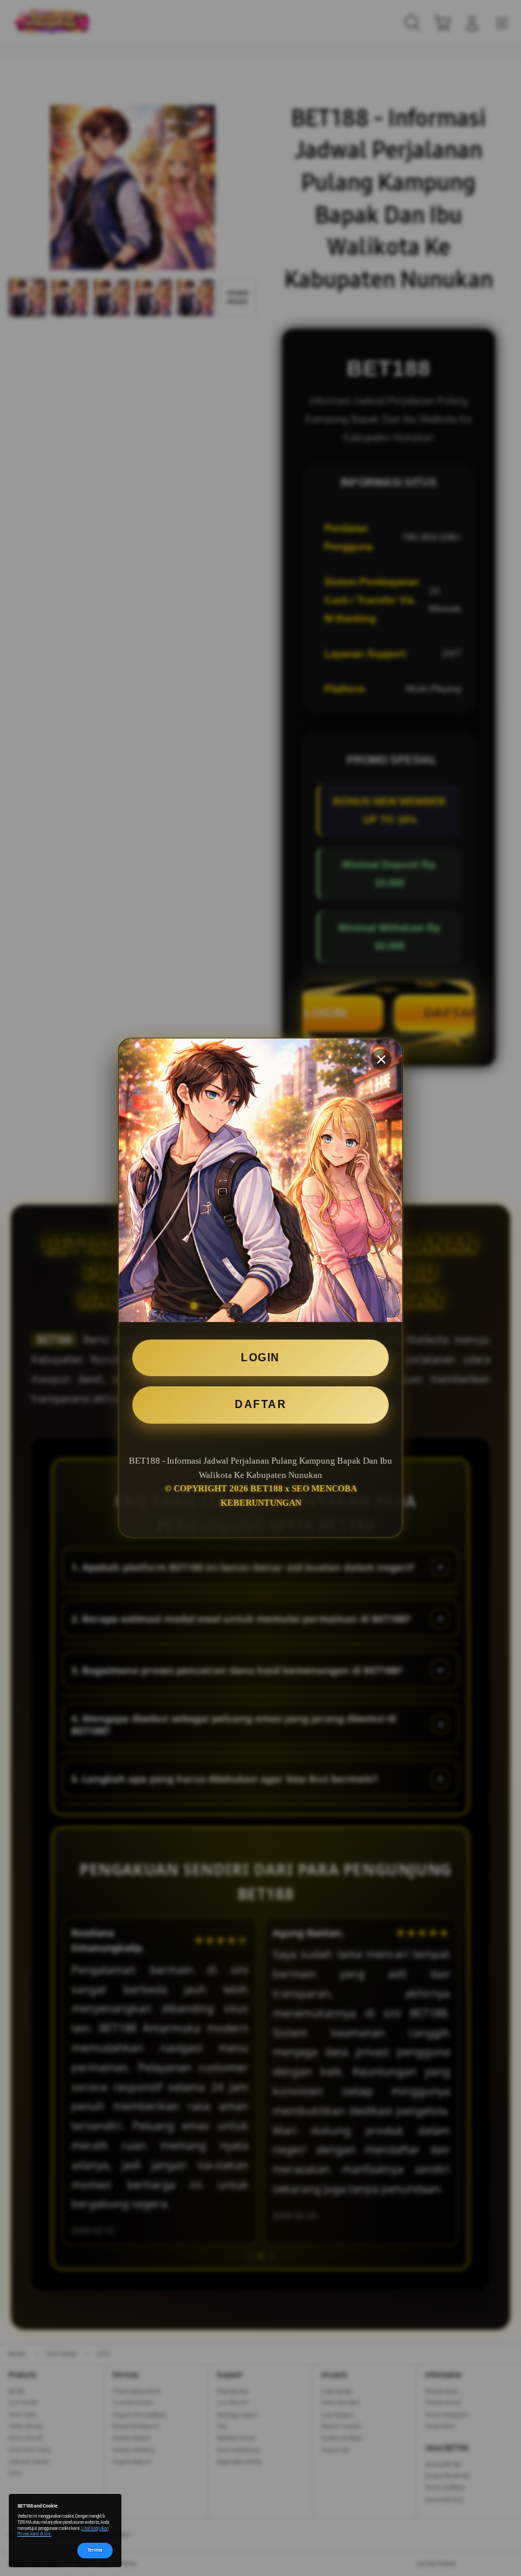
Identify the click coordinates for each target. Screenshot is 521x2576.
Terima (95, 2550)
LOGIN (260, 1358)
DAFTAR (260, 1404)
